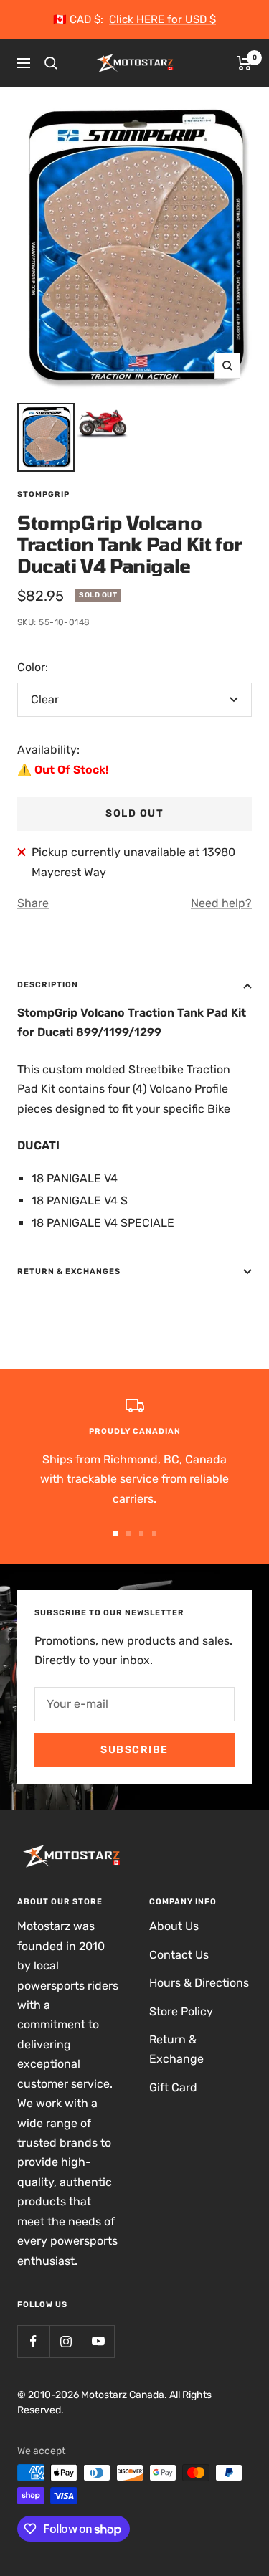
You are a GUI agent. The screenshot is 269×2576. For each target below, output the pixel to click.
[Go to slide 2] (128, 1534)
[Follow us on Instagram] (66, 2341)
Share (33, 903)
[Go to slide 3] (141, 1534)
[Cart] (244, 63)
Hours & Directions (199, 1983)
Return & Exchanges (69, 1272)
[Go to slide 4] (154, 1534)
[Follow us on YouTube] (98, 2341)
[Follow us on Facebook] (33, 2341)
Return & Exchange (176, 2049)
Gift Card (173, 2087)
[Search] (51, 63)
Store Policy (181, 2011)
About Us (174, 1926)
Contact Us (179, 1955)
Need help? (221, 903)
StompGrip (43, 494)
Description (48, 985)
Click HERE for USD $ (162, 19)
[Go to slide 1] (115, 1534)
